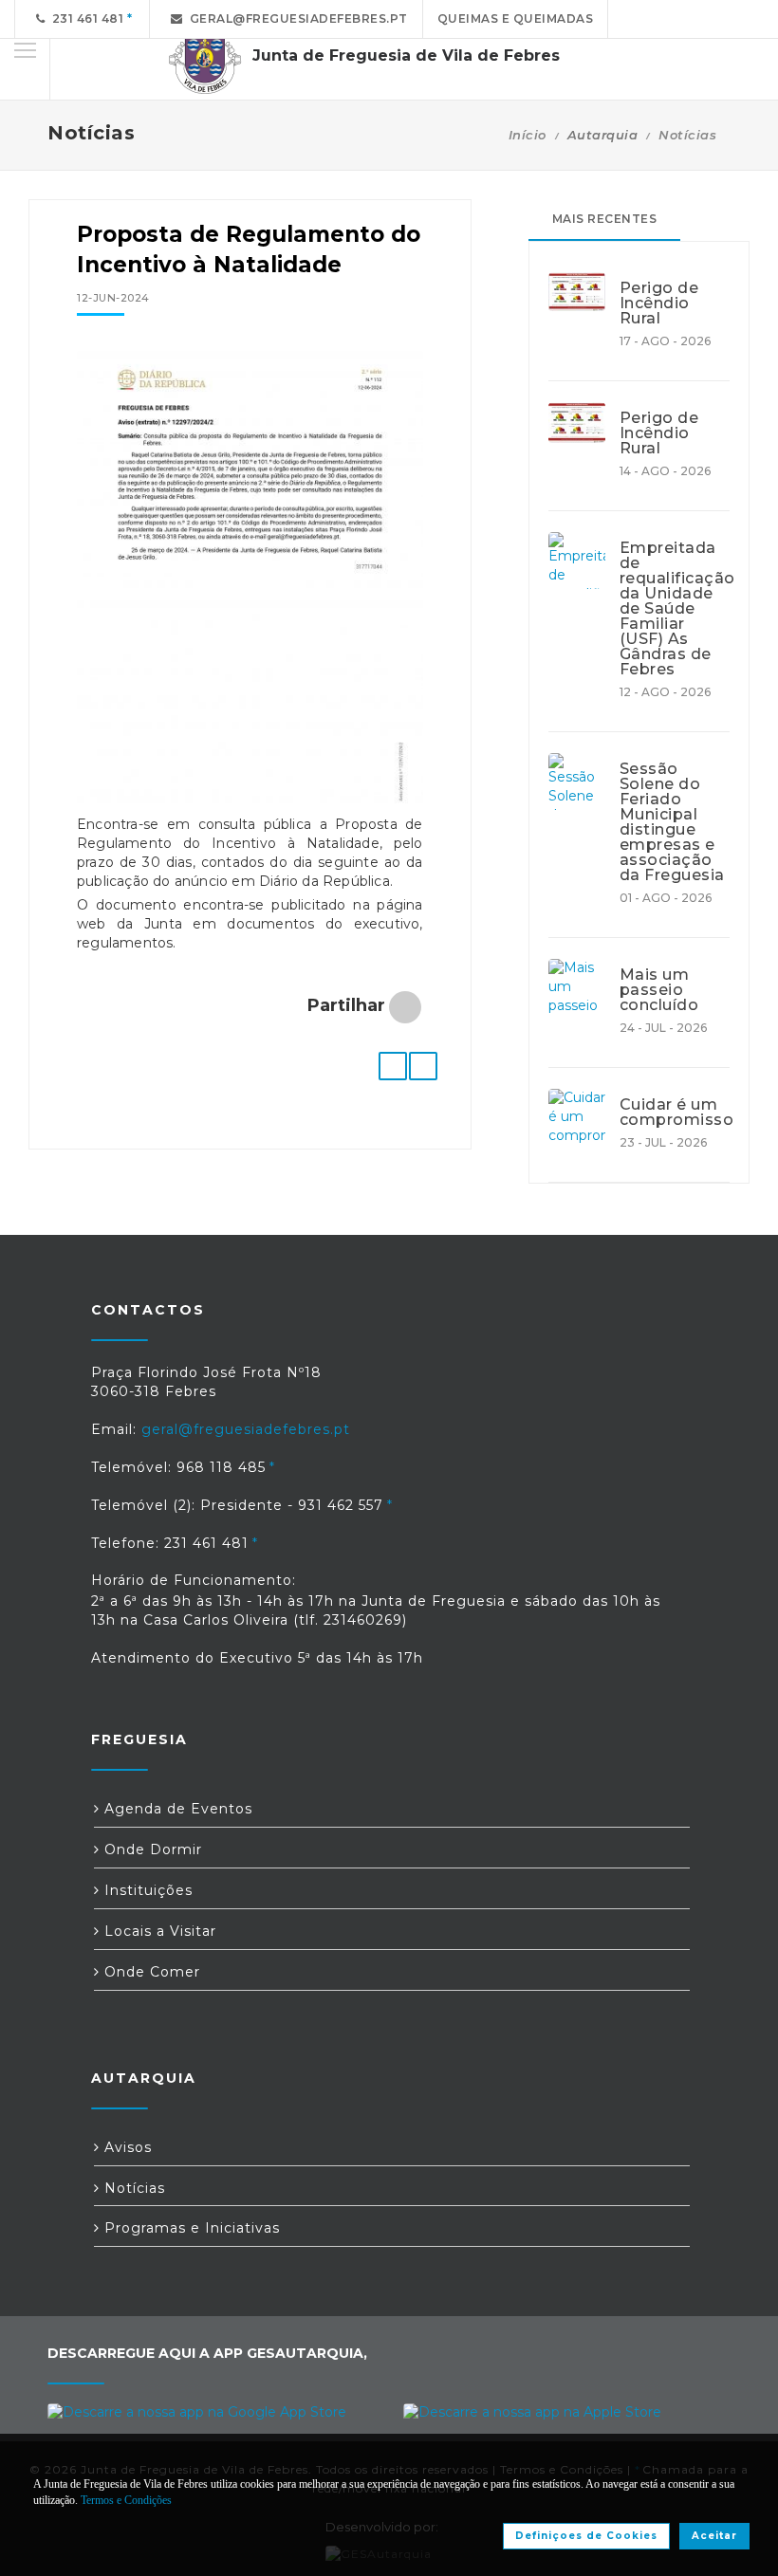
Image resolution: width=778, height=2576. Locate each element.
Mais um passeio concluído (659, 990)
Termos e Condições (126, 2500)
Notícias (687, 135)
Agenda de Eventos (176, 1809)
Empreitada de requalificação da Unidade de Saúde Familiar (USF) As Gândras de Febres (675, 609)
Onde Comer (150, 1972)
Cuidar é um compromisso (675, 1113)
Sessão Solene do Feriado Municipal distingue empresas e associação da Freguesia (672, 822)
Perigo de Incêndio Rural (659, 304)
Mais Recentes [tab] (605, 219)
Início (528, 135)
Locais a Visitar (158, 1931)
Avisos (126, 2147)
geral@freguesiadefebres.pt (296, 18)
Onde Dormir (151, 1849)
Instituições (146, 1890)
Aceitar (714, 2536)
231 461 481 (85, 18)
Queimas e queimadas (516, 18)
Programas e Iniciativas (190, 2228)
